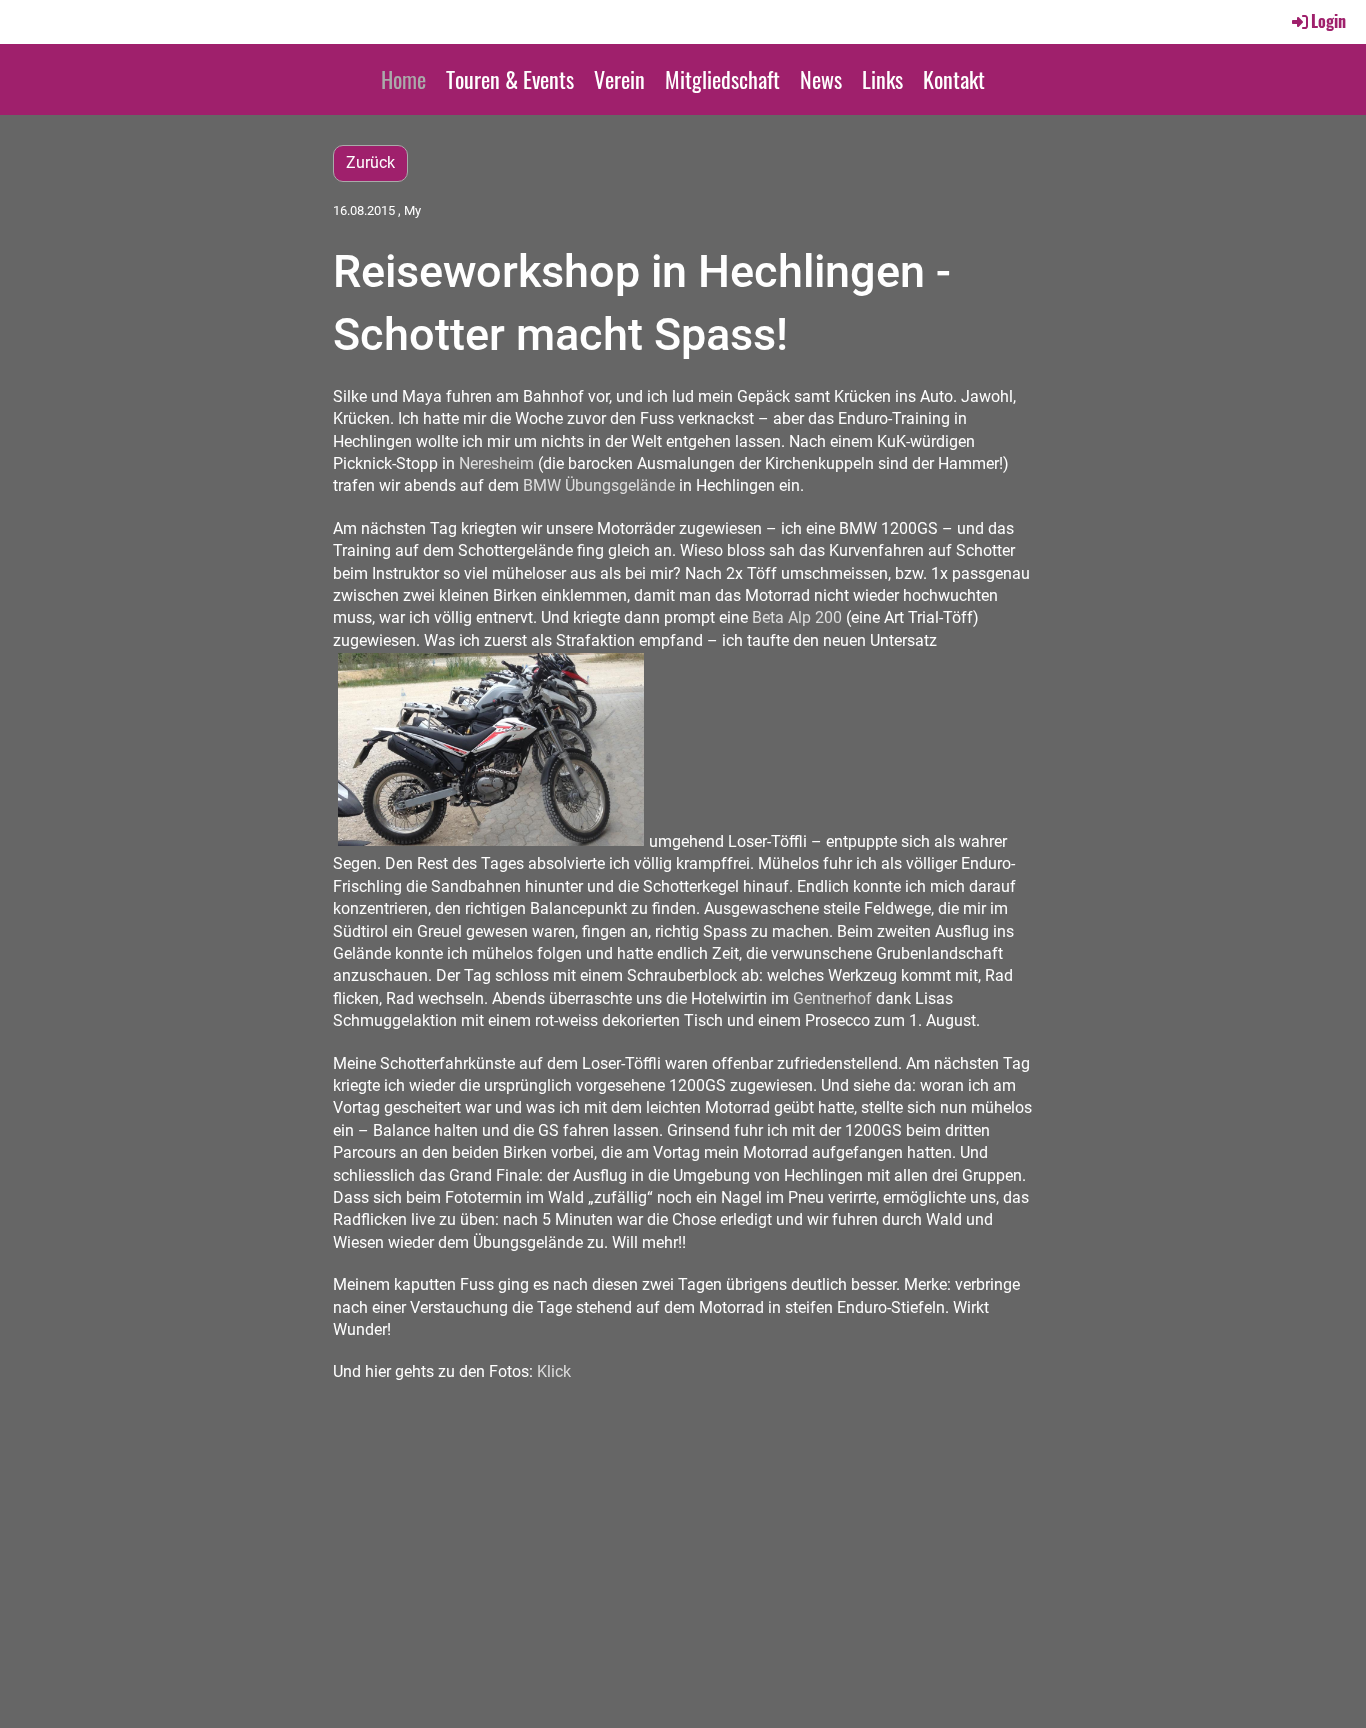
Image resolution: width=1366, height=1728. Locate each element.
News (821, 79)
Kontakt (954, 79)
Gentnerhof (832, 998)
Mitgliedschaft (722, 79)
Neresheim (496, 463)
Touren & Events (510, 79)
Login (1328, 21)
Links (882, 79)
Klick (554, 1371)
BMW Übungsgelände (599, 485)
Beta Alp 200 (797, 617)
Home (403, 79)
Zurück (370, 162)
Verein (619, 79)
